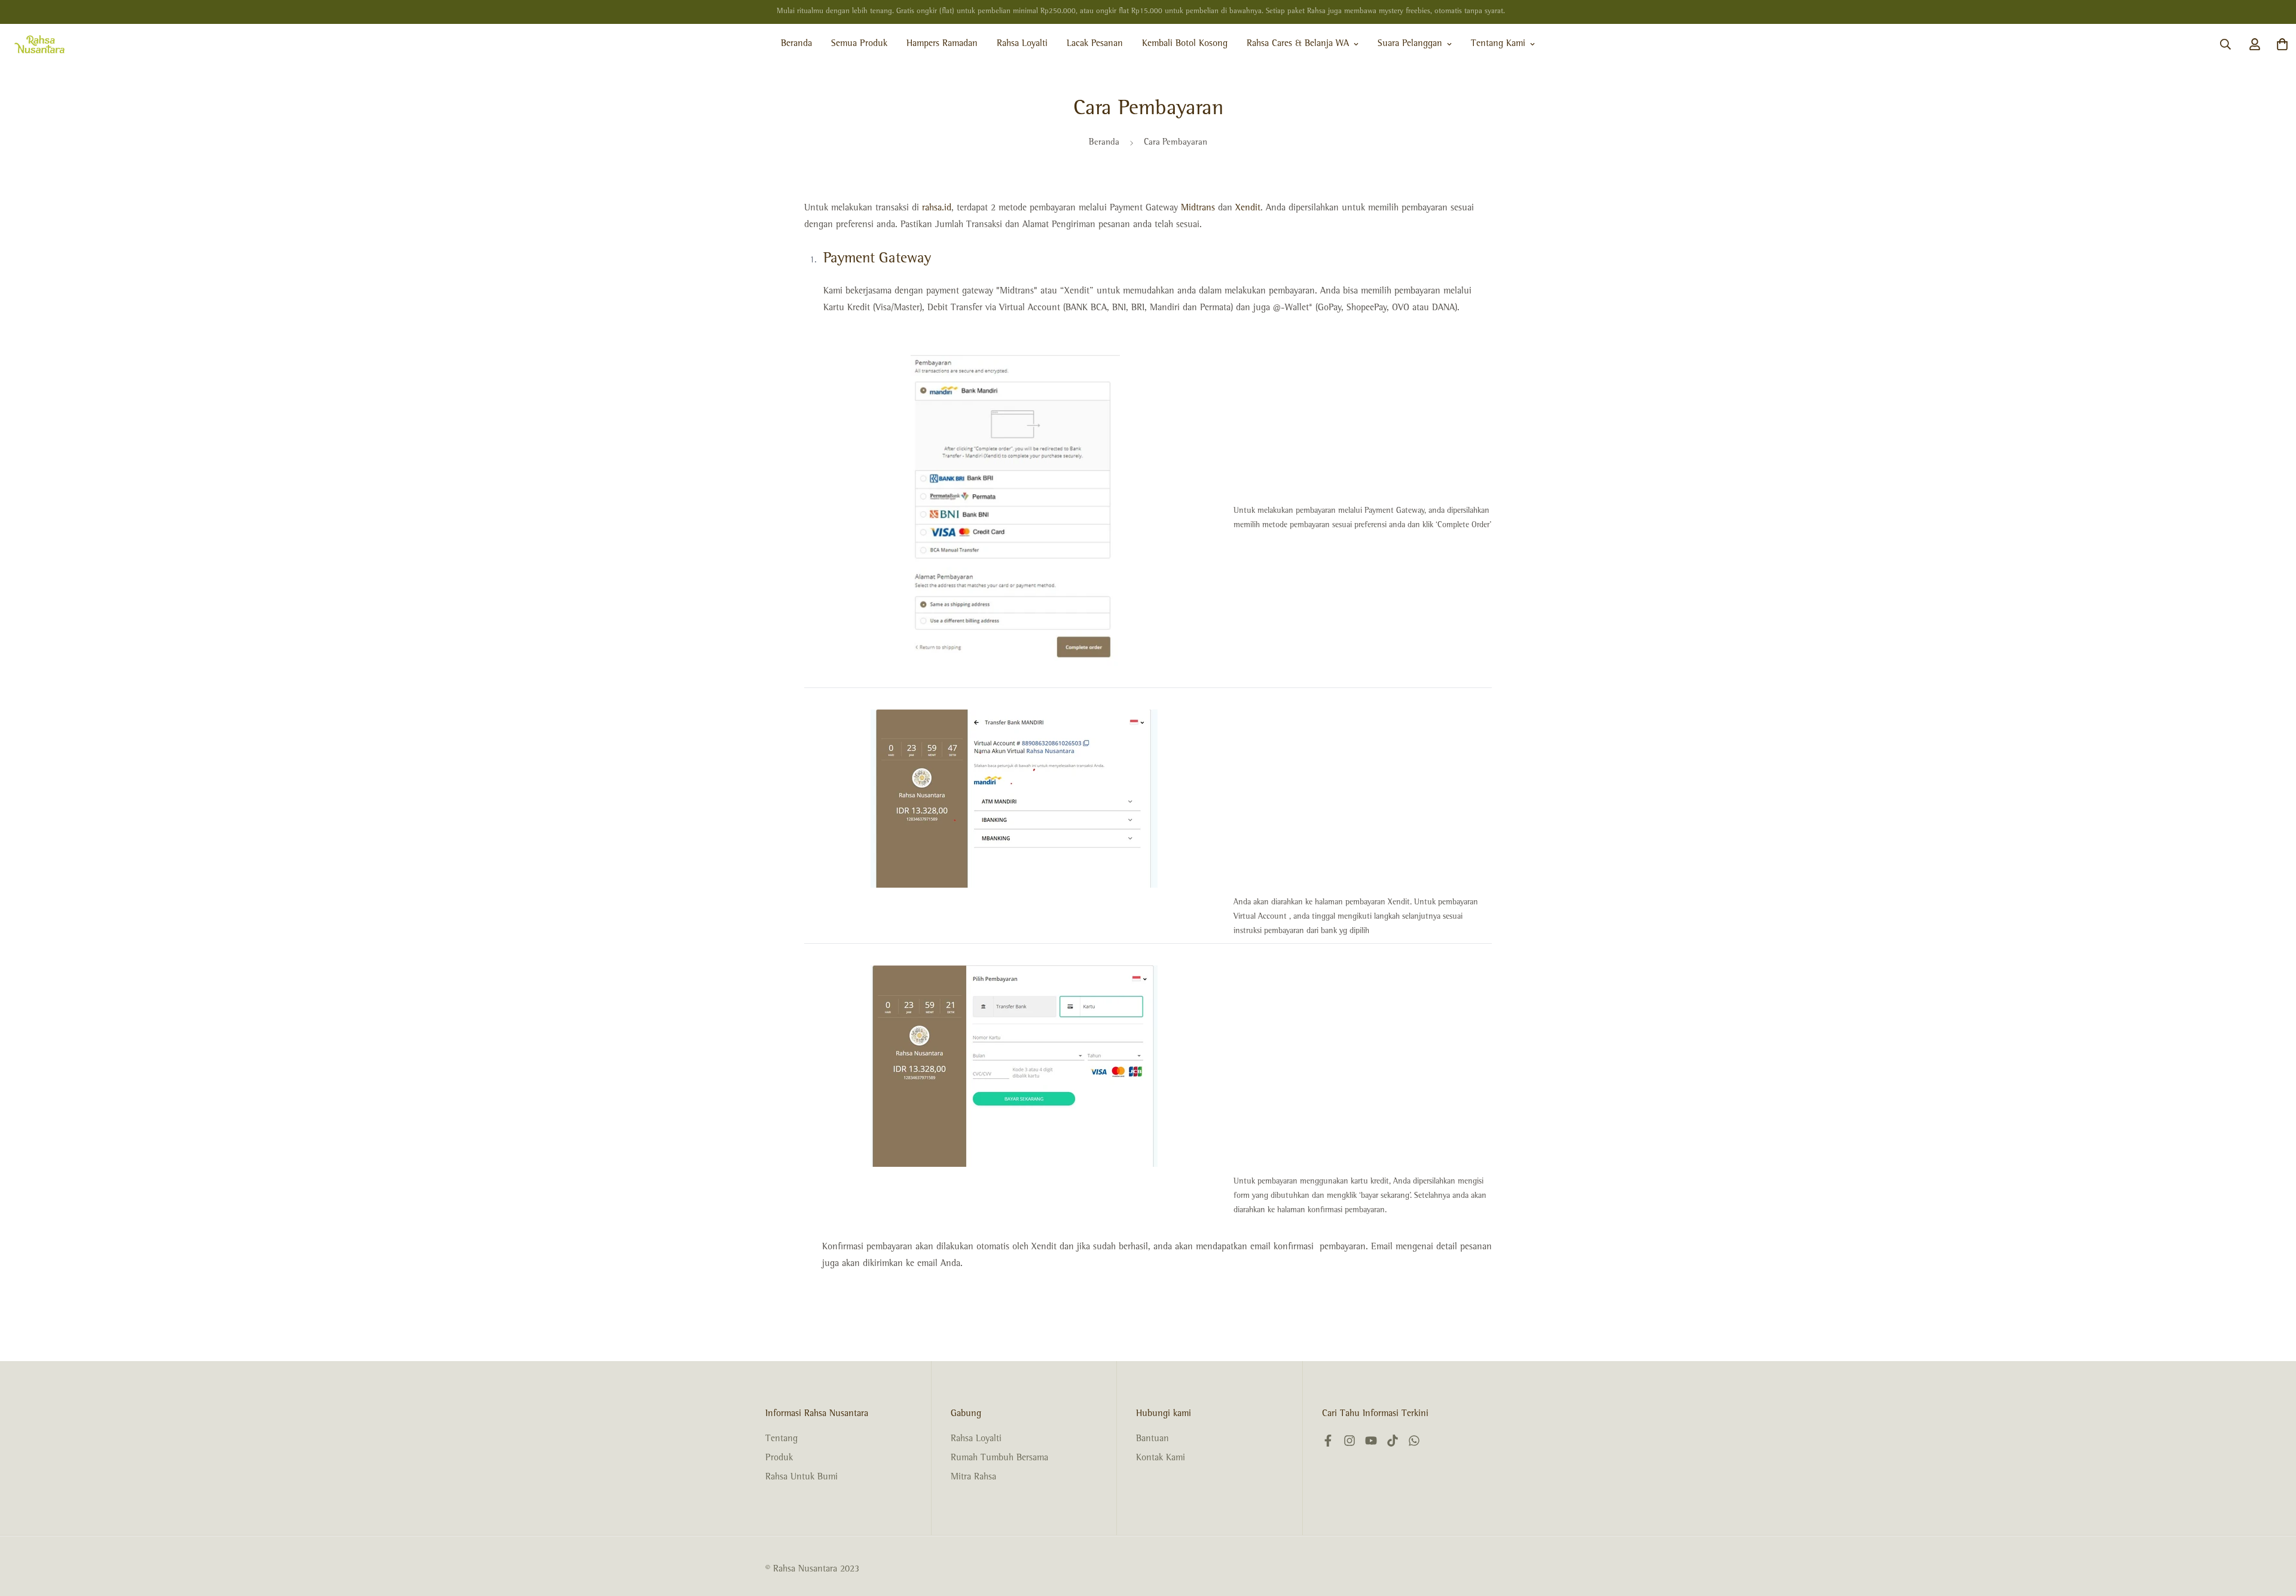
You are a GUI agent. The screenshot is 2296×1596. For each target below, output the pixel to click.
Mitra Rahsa (973, 1478)
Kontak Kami (1161, 1459)
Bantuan (1152, 1439)
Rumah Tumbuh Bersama (999, 1459)
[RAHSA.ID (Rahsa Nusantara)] (39, 44)
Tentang (781, 1439)
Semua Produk (859, 44)
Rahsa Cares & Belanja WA (1298, 44)
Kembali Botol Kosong (1185, 44)
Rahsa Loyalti (1022, 44)
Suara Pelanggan (1410, 44)
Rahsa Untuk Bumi (802, 1478)
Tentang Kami (1498, 44)
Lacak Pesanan (1095, 44)
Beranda (796, 44)
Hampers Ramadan (942, 44)
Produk (779, 1459)
